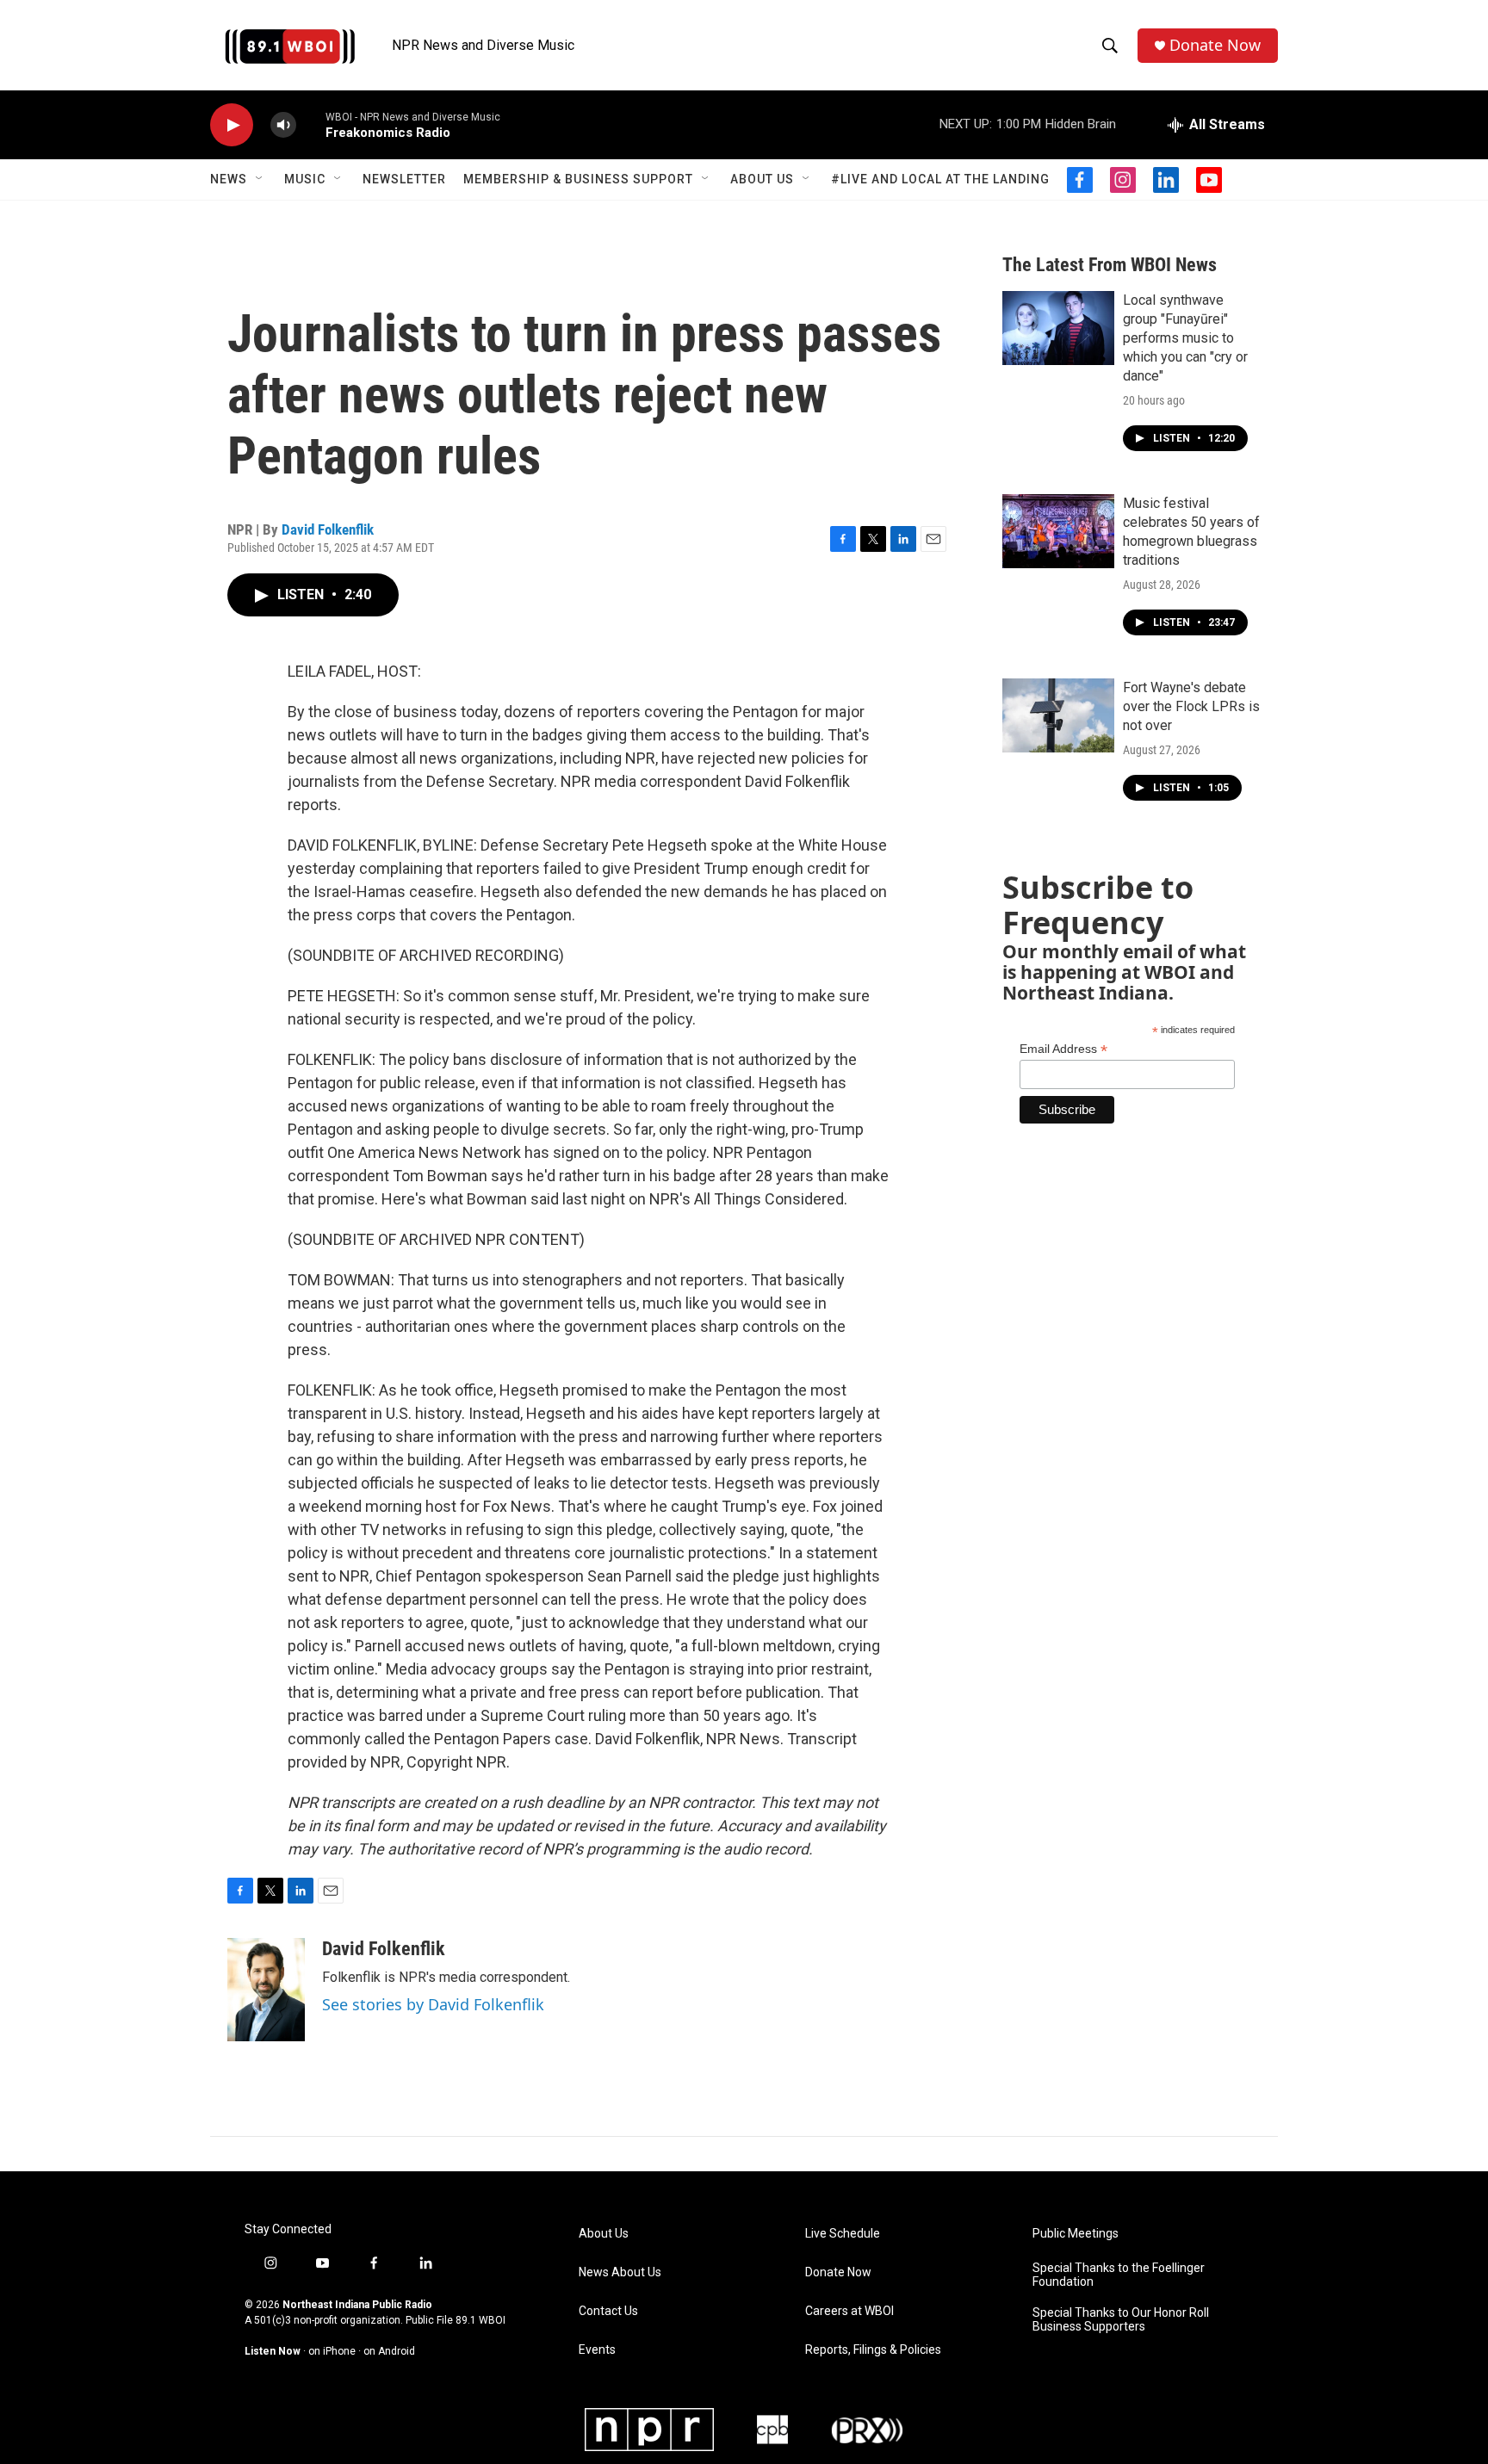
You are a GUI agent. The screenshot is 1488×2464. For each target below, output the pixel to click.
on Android (389, 2351)
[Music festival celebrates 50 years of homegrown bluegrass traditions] (1058, 531)
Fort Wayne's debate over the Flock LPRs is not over (1191, 706)
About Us (762, 179)
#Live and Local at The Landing (940, 179)
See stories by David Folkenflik (433, 2004)
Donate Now (1215, 45)
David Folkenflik (328, 529)
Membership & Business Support (578, 179)
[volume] (283, 125)
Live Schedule (843, 2234)
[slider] (311, 124)
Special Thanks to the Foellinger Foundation (1119, 2275)
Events (597, 2350)
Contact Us (608, 2311)
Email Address (1063, 1049)
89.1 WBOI (480, 2320)
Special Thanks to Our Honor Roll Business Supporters (1121, 2320)
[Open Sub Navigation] (260, 179)
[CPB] (772, 2430)
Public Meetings (1076, 2234)
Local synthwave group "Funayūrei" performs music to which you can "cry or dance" (1185, 338)
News (229, 179)
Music (305, 179)
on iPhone (332, 2351)
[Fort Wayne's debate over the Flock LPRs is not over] (1058, 715)
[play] (232, 125)
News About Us (620, 2272)
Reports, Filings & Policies (873, 2350)
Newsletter (404, 179)
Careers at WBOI (849, 2311)
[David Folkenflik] (266, 1990)
